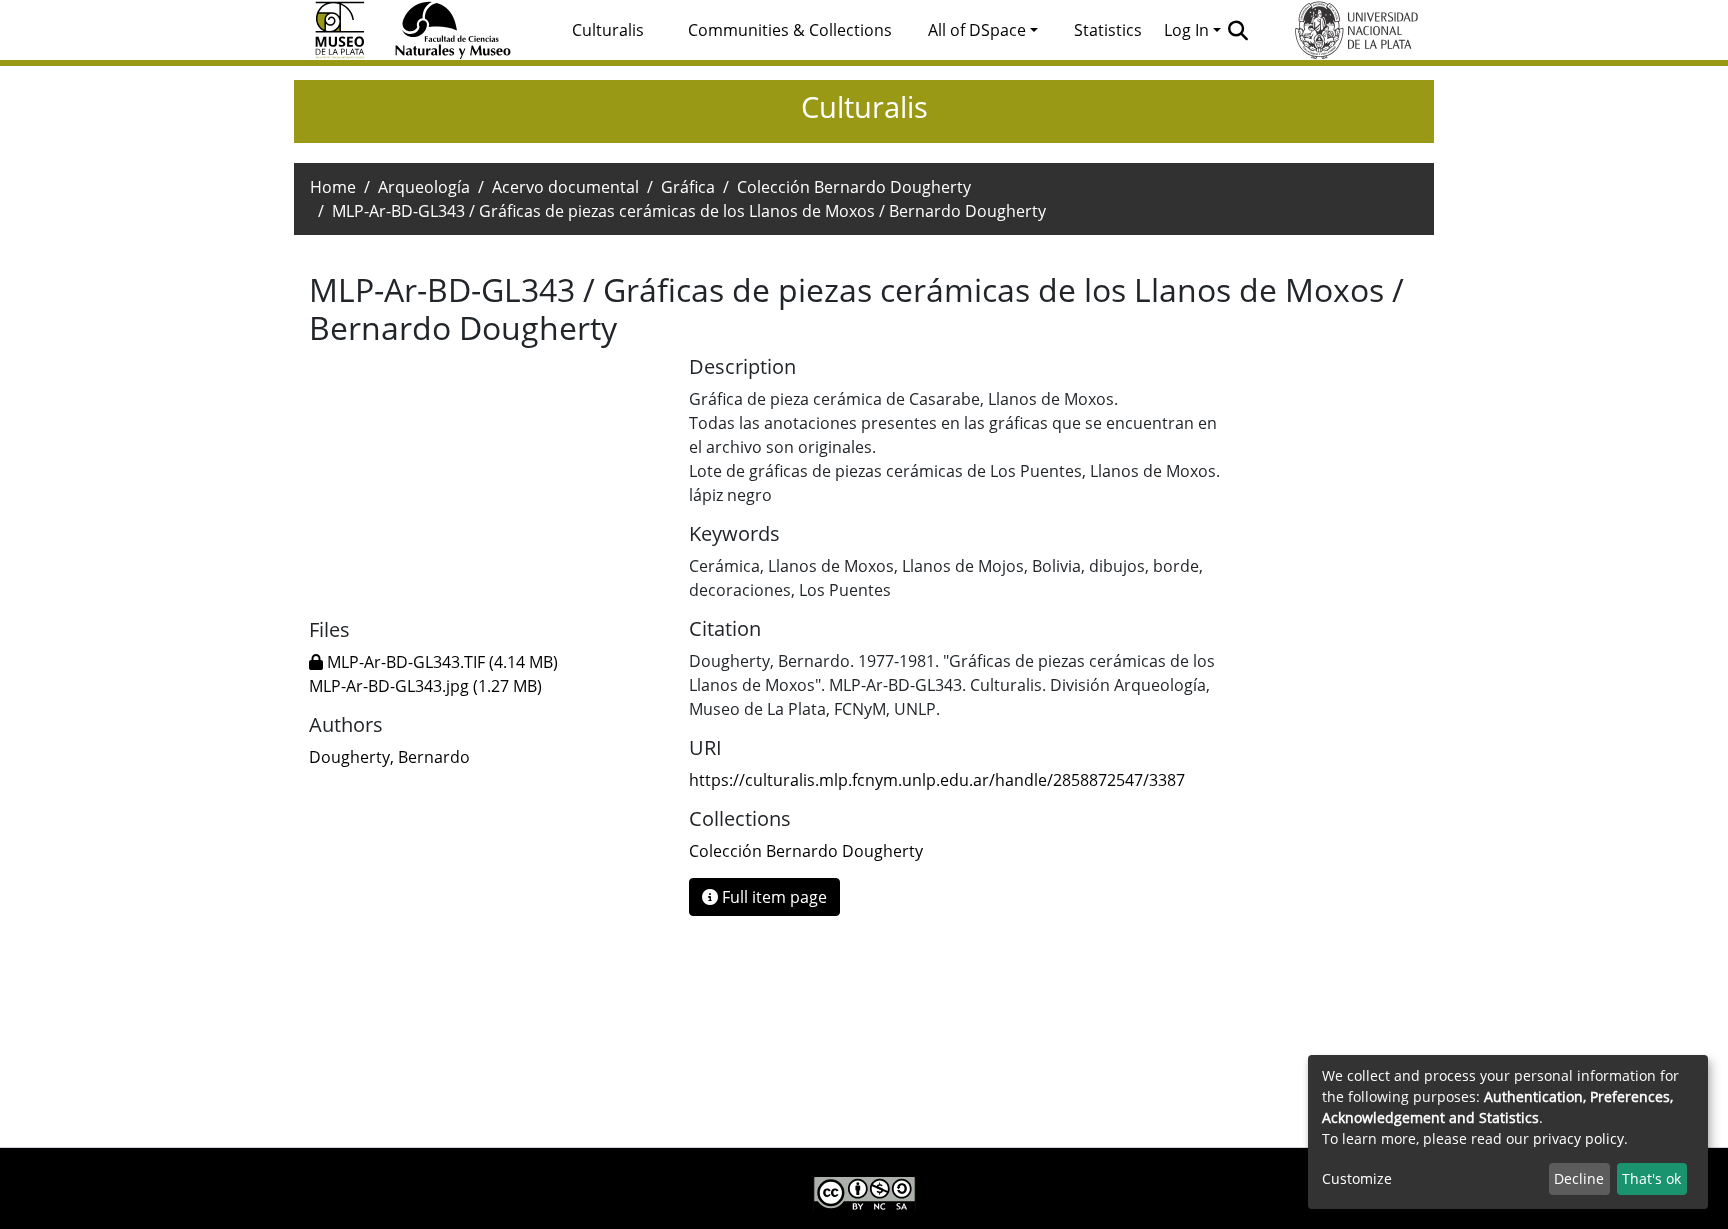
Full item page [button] (772, 897)
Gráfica (688, 187)
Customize (1357, 1178)
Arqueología (424, 187)
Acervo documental (565, 187)
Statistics (1108, 30)
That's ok (1651, 1178)
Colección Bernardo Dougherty (854, 187)
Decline (1579, 1178)
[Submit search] (1238, 30)
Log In (1186, 30)
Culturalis (608, 30)
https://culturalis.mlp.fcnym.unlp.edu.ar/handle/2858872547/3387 (937, 780)
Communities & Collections (790, 30)
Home (333, 187)
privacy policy (1578, 1138)
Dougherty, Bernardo (389, 757)
